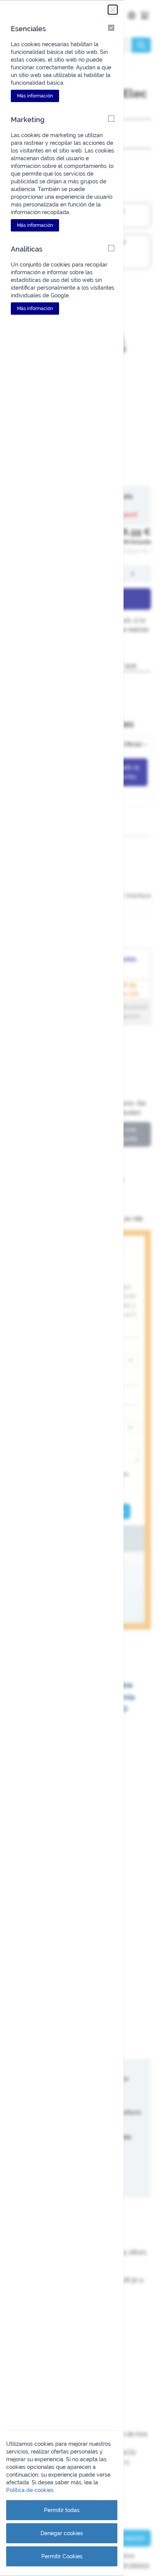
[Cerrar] (113, 10)
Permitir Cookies (62, 2556)
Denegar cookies (62, 2533)
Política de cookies (30, 2490)
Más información (35, 96)
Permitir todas (62, 2510)
